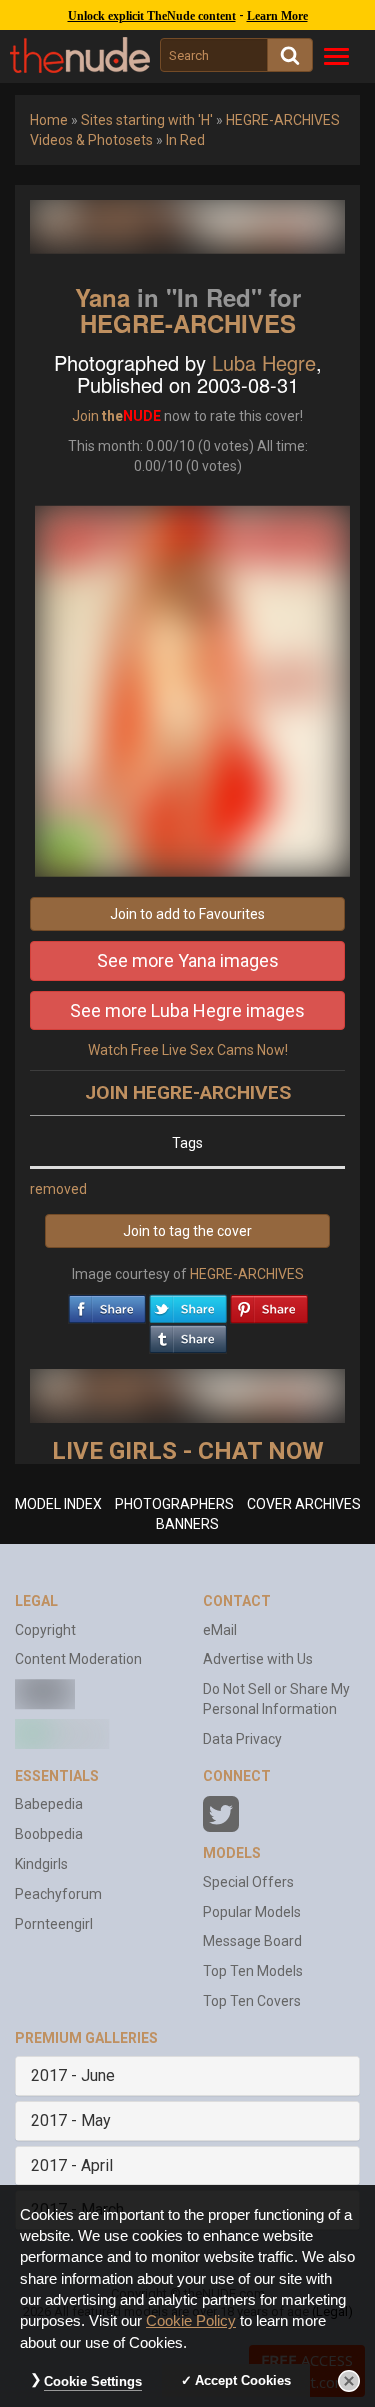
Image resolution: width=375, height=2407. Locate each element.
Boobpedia (49, 1834)
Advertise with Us (258, 1659)
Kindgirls (41, 1864)
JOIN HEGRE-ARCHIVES (188, 1092)
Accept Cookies (243, 2380)
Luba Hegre (264, 362)
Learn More (277, 16)
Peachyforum (58, 1894)
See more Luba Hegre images (187, 1010)
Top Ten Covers (252, 2001)
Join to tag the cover (187, 1231)
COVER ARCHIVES (304, 1504)
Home (49, 120)
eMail (220, 1630)
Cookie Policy (191, 2321)
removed (58, 1189)
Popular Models (252, 1912)
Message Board (252, 1941)
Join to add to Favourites (187, 914)
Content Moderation (78, 1659)
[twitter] (188, 1304)
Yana (102, 297)
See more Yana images (188, 960)
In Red (185, 140)
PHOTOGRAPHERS (174, 1504)
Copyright (45, 1630)
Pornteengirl (54, 1924)
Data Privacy (242, 1739)
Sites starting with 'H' (147, 120)
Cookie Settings (93, 2381)
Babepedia (49, 1804)
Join (85, 416)
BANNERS (187, 1524)
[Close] (349, 2381)
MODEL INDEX (58, 1504)
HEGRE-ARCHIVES (188, 323)
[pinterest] (269, 1304)
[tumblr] (188, 1334)
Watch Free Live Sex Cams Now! (188, 1050)
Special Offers (248, 1882)
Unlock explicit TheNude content (152, 16)
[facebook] (107, 1304)
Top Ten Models (253, 1971)
